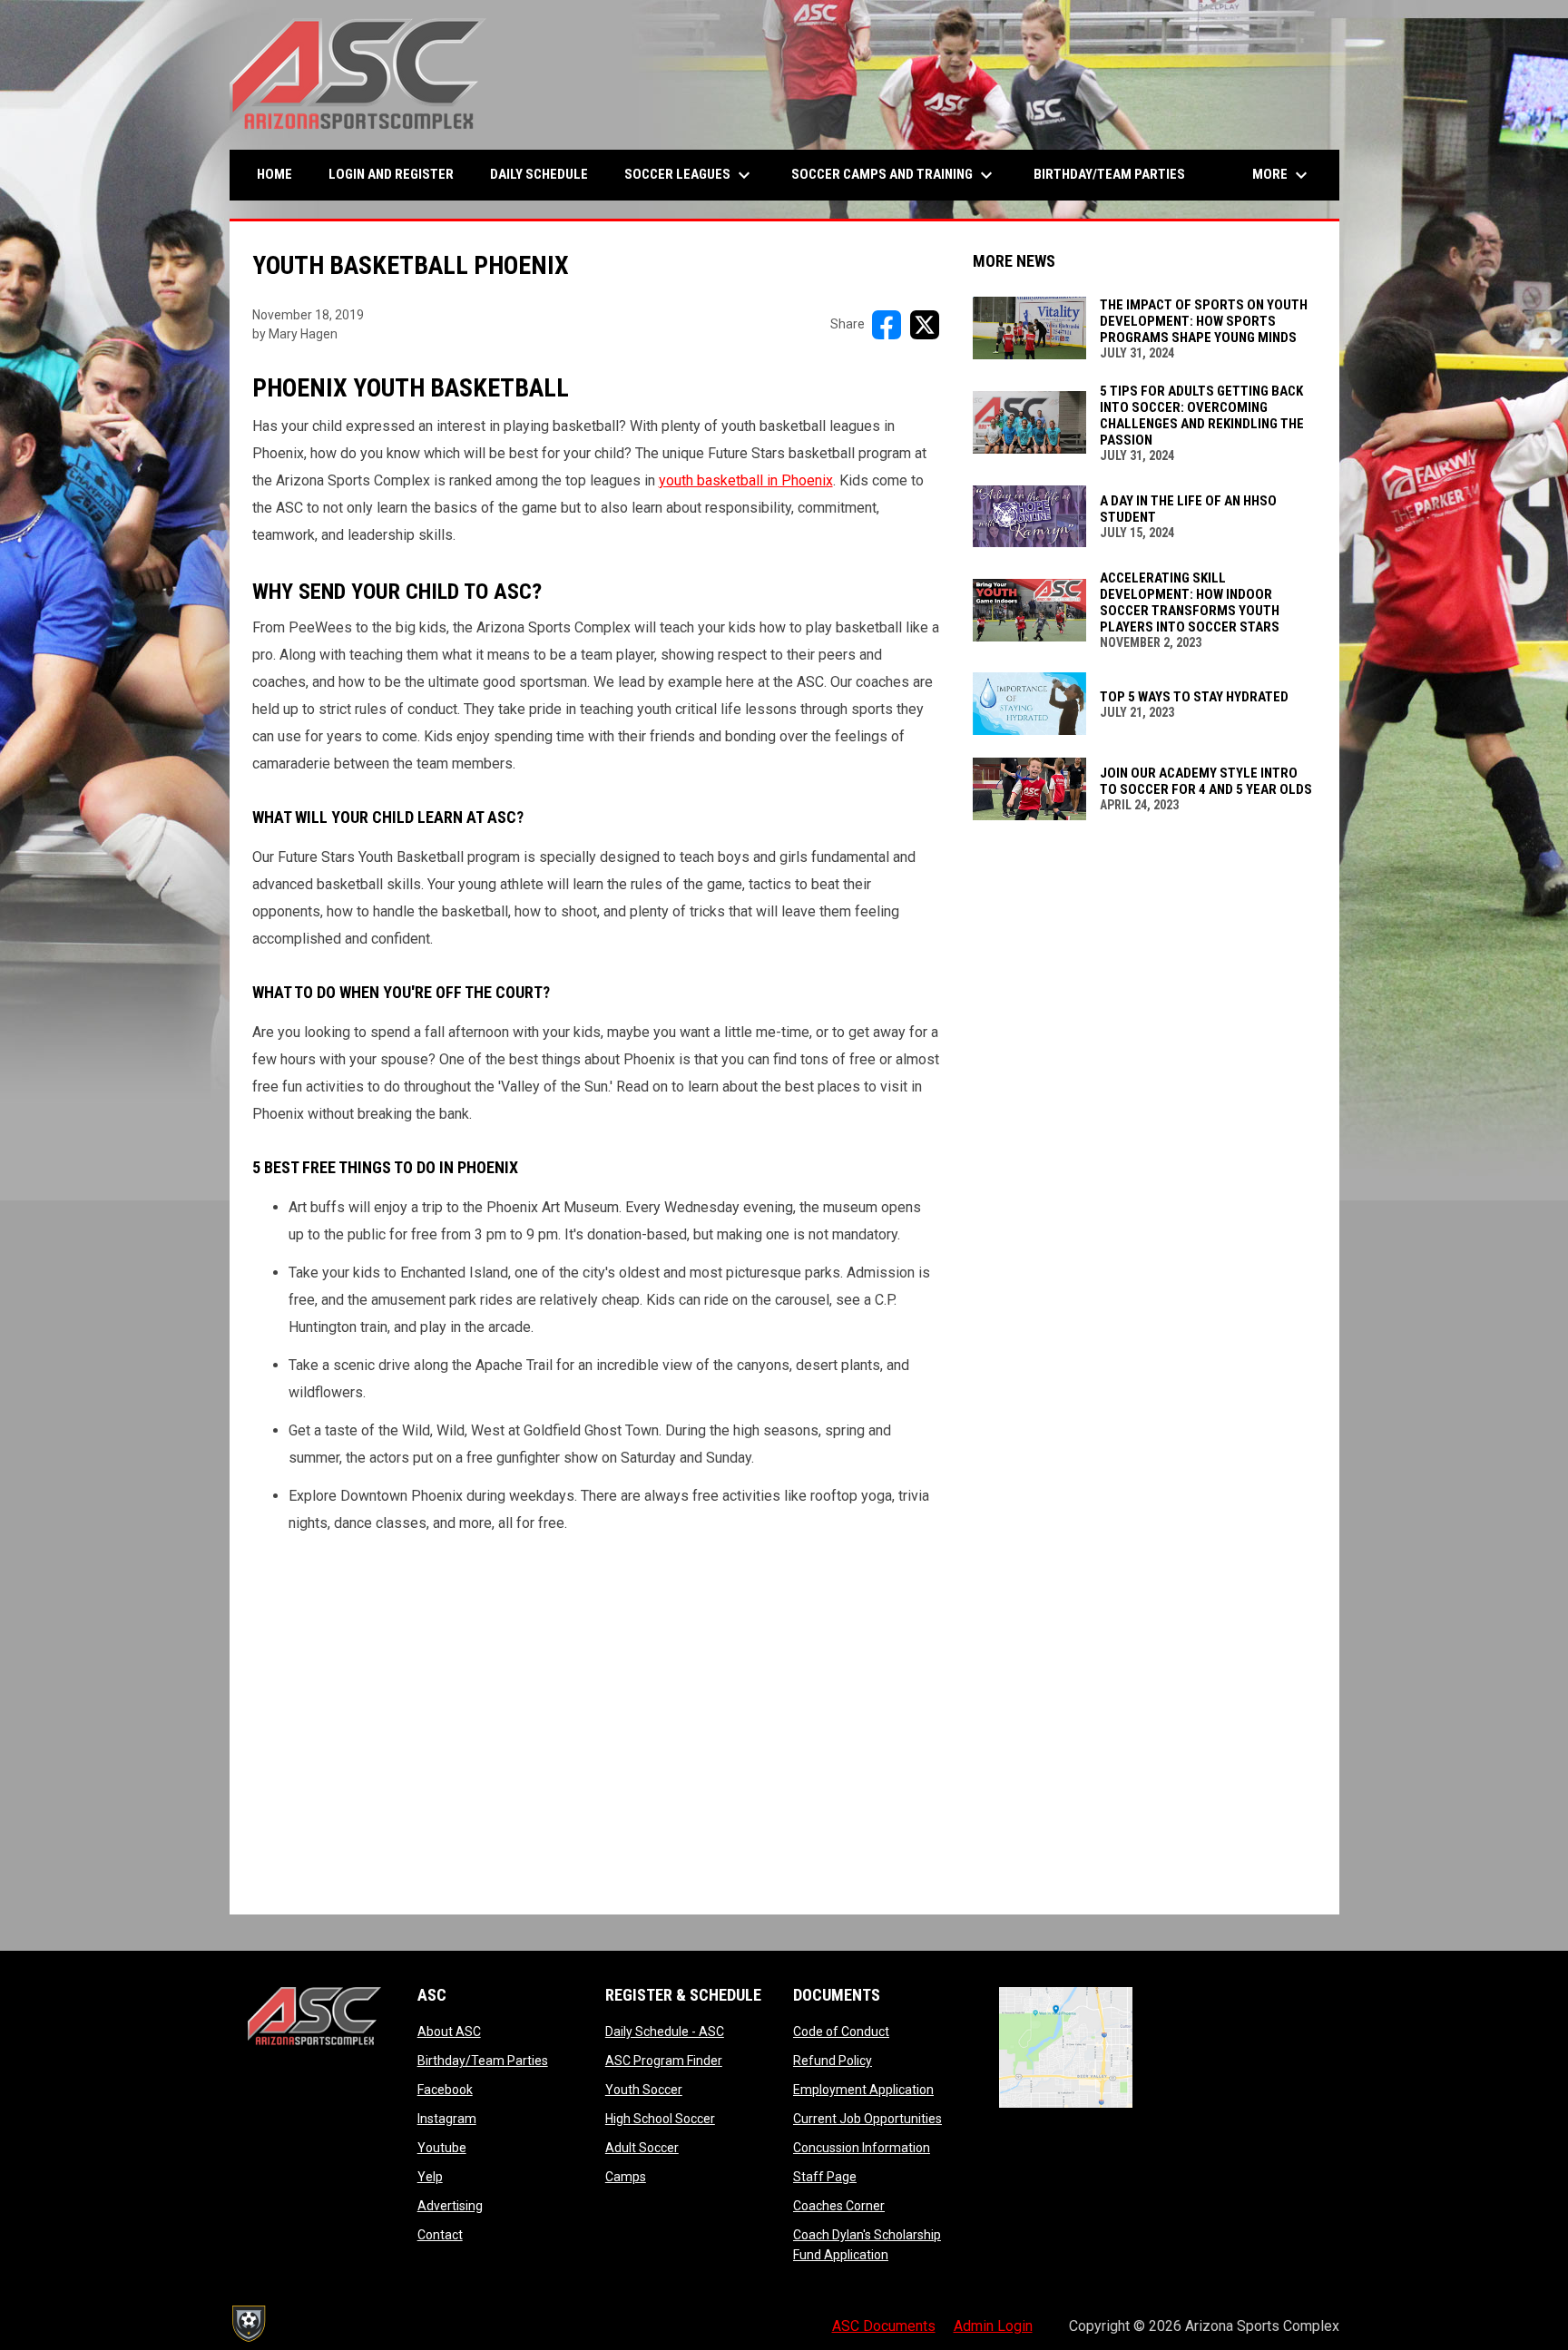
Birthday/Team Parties (483, 2061)
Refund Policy (833, 2061)
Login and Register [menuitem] (398, 174)
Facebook (445, 2090)
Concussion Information (862, 2148)
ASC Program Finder (664, 2061)
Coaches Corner (839, 2206)
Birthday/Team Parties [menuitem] (1109, 174)
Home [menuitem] (274, 174)
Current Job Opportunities (867, 2119)
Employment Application (863, 2090)
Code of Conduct (841, 2032)
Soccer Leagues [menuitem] (690, 175)
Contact (440, 2235)
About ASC (449, 2032)
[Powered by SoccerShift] (248, 2324)
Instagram (447, 2119)
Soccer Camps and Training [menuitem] (894, 175)
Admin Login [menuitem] (993, 2326)
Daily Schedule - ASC (665, 2032)
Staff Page (825, 2177)
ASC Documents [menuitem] (884, 2326)
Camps (626, 2177)
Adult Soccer (642, 2148)
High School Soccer (660, 2119)
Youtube (442, 2148)
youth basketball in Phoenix (746, 480)
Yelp (430, 2177)
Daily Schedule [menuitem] (539, 174)
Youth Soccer (644, 2090)
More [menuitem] (1282, 175)
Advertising (450, 2206)
